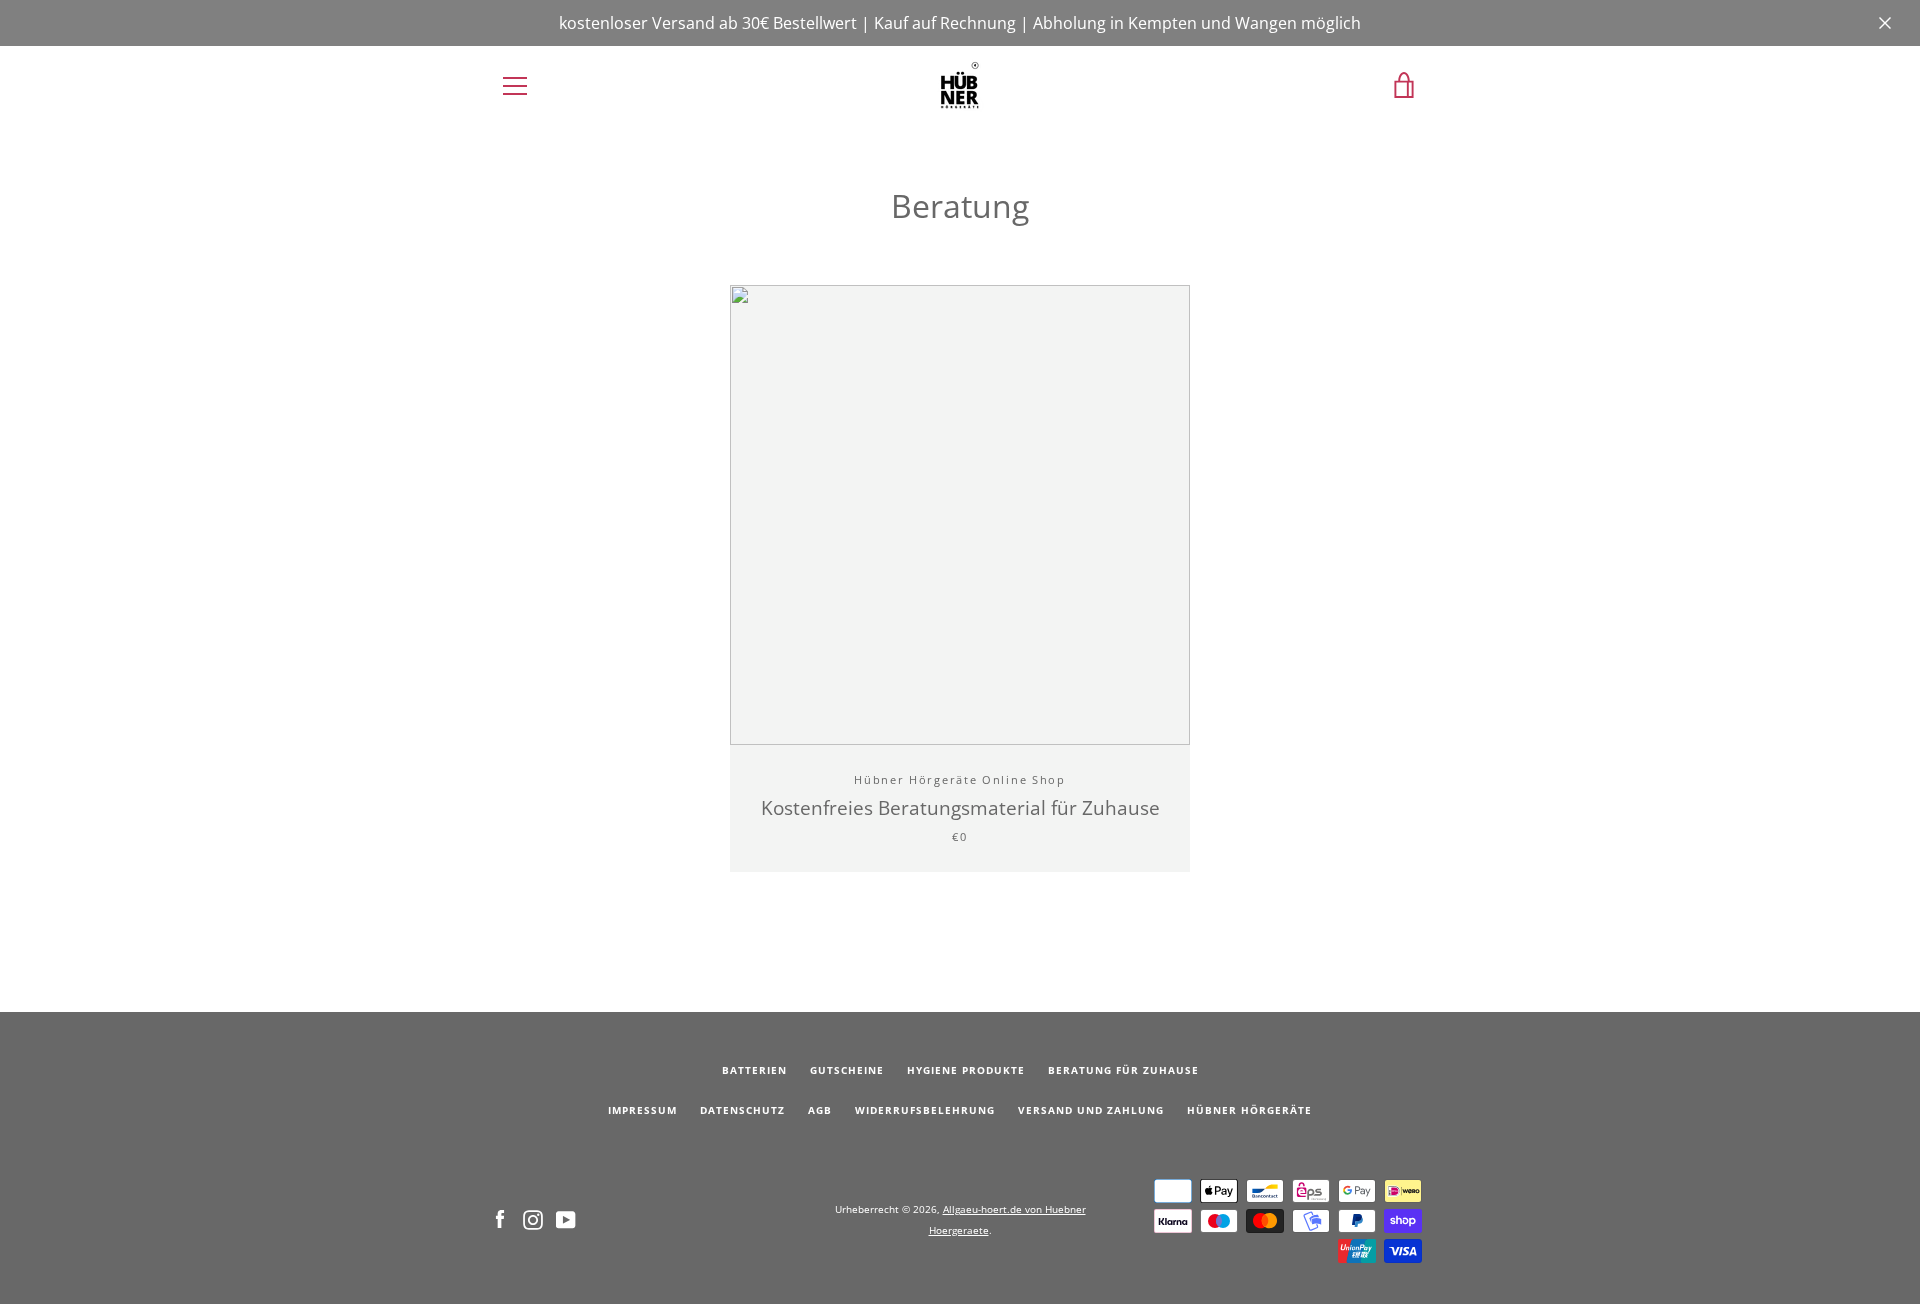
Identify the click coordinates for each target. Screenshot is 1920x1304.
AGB (820, 1110)
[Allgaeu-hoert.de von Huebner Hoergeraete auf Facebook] (500, 1218)
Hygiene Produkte (966, 1070)
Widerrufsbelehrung (925, 1110)
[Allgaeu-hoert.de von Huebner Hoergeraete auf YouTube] (566, 1218)
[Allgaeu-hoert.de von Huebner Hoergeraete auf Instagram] (533, 1218)
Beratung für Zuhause (1123, 1070)
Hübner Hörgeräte (1249, 1110)
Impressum (642, 1110)
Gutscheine (847, 1070)
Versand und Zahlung (1091, 1110)
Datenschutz (742, 1110)
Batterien (754, 1070)
